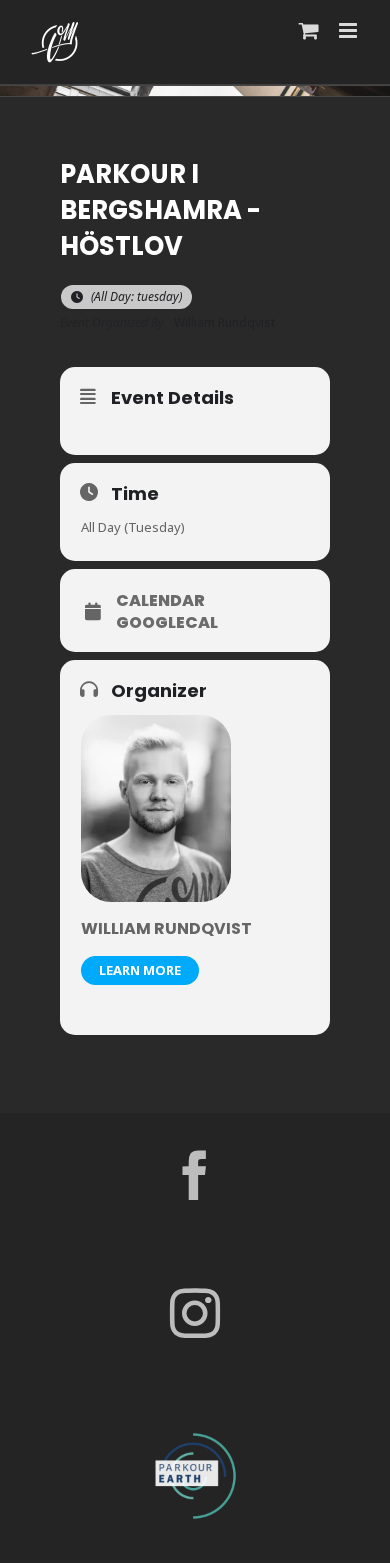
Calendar (160, 601)
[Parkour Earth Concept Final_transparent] (195, 1434)
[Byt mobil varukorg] (309, 30)
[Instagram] (195, 1313)
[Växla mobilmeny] (349, 30)
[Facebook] (195, 1175)
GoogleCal (167, 623)
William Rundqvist (166, 928)
